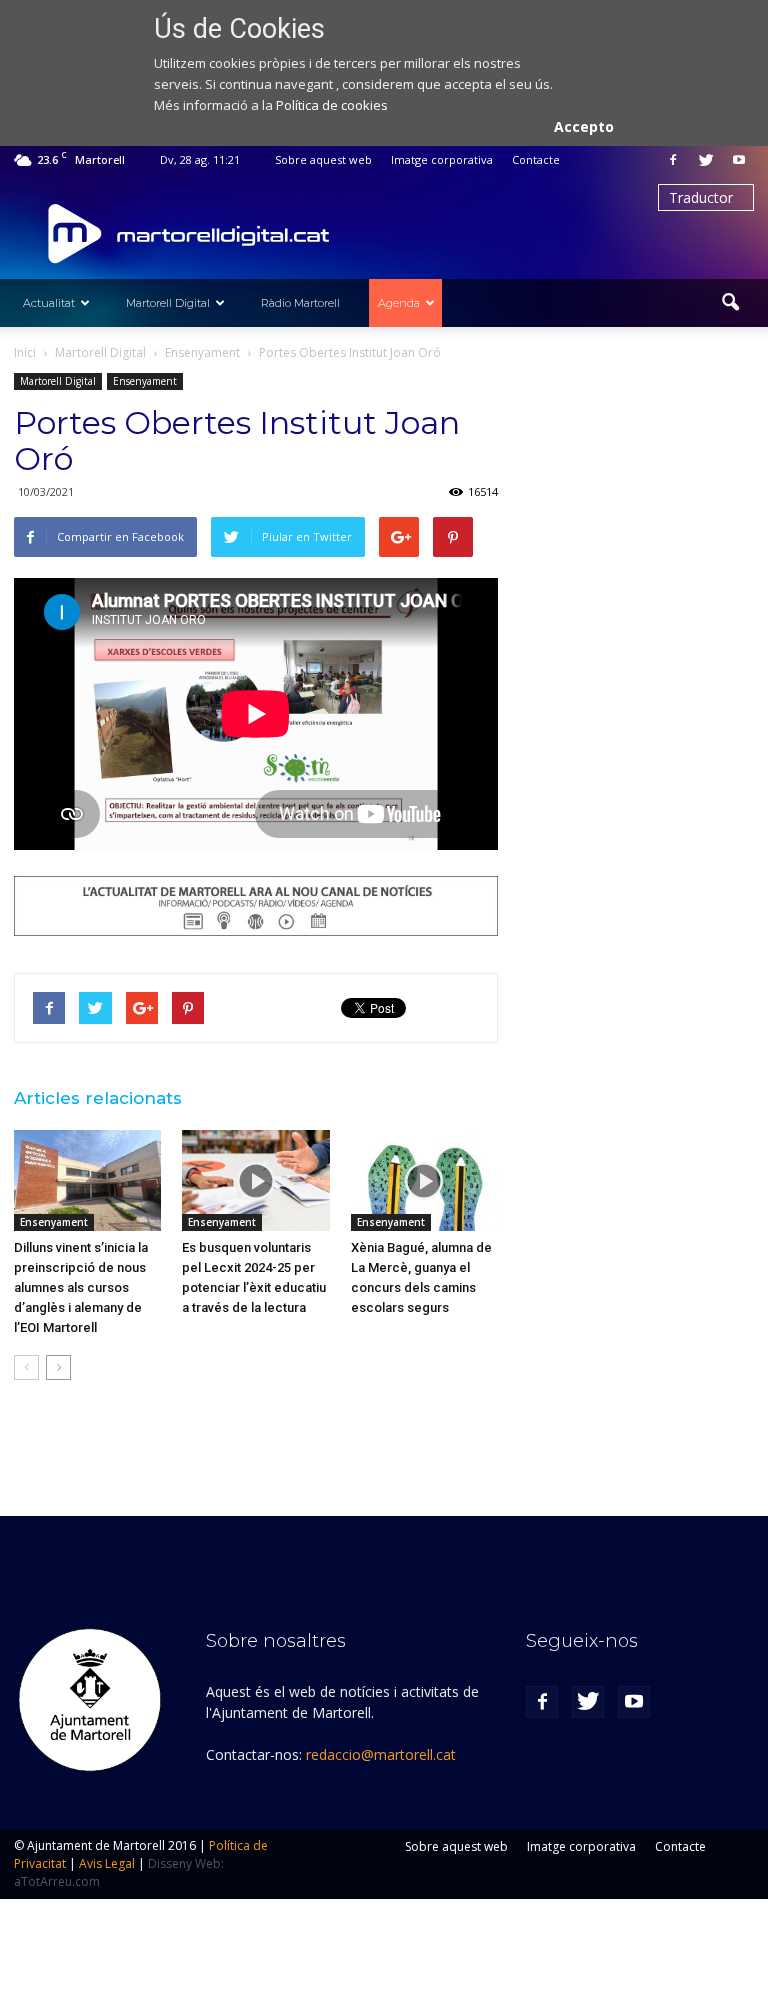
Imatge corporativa (442, 159)
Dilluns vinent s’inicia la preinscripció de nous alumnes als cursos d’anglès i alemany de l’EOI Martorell (81, 1287)
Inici (25, 352)
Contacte (536, 159)
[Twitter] (706, 160)
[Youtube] (739, 160)
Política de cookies (332, 105)
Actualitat (49, 303)
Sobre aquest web (323, 159)
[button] (730, 303)
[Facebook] (673, 160)
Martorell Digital (168, 303)
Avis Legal (107, 1863)
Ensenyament (145, 381)
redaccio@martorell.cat (381, 1754)
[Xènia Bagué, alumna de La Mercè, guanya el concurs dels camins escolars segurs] (424, 1180)
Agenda (399, 303)
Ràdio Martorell (300, 303)
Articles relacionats (98, 1098)
